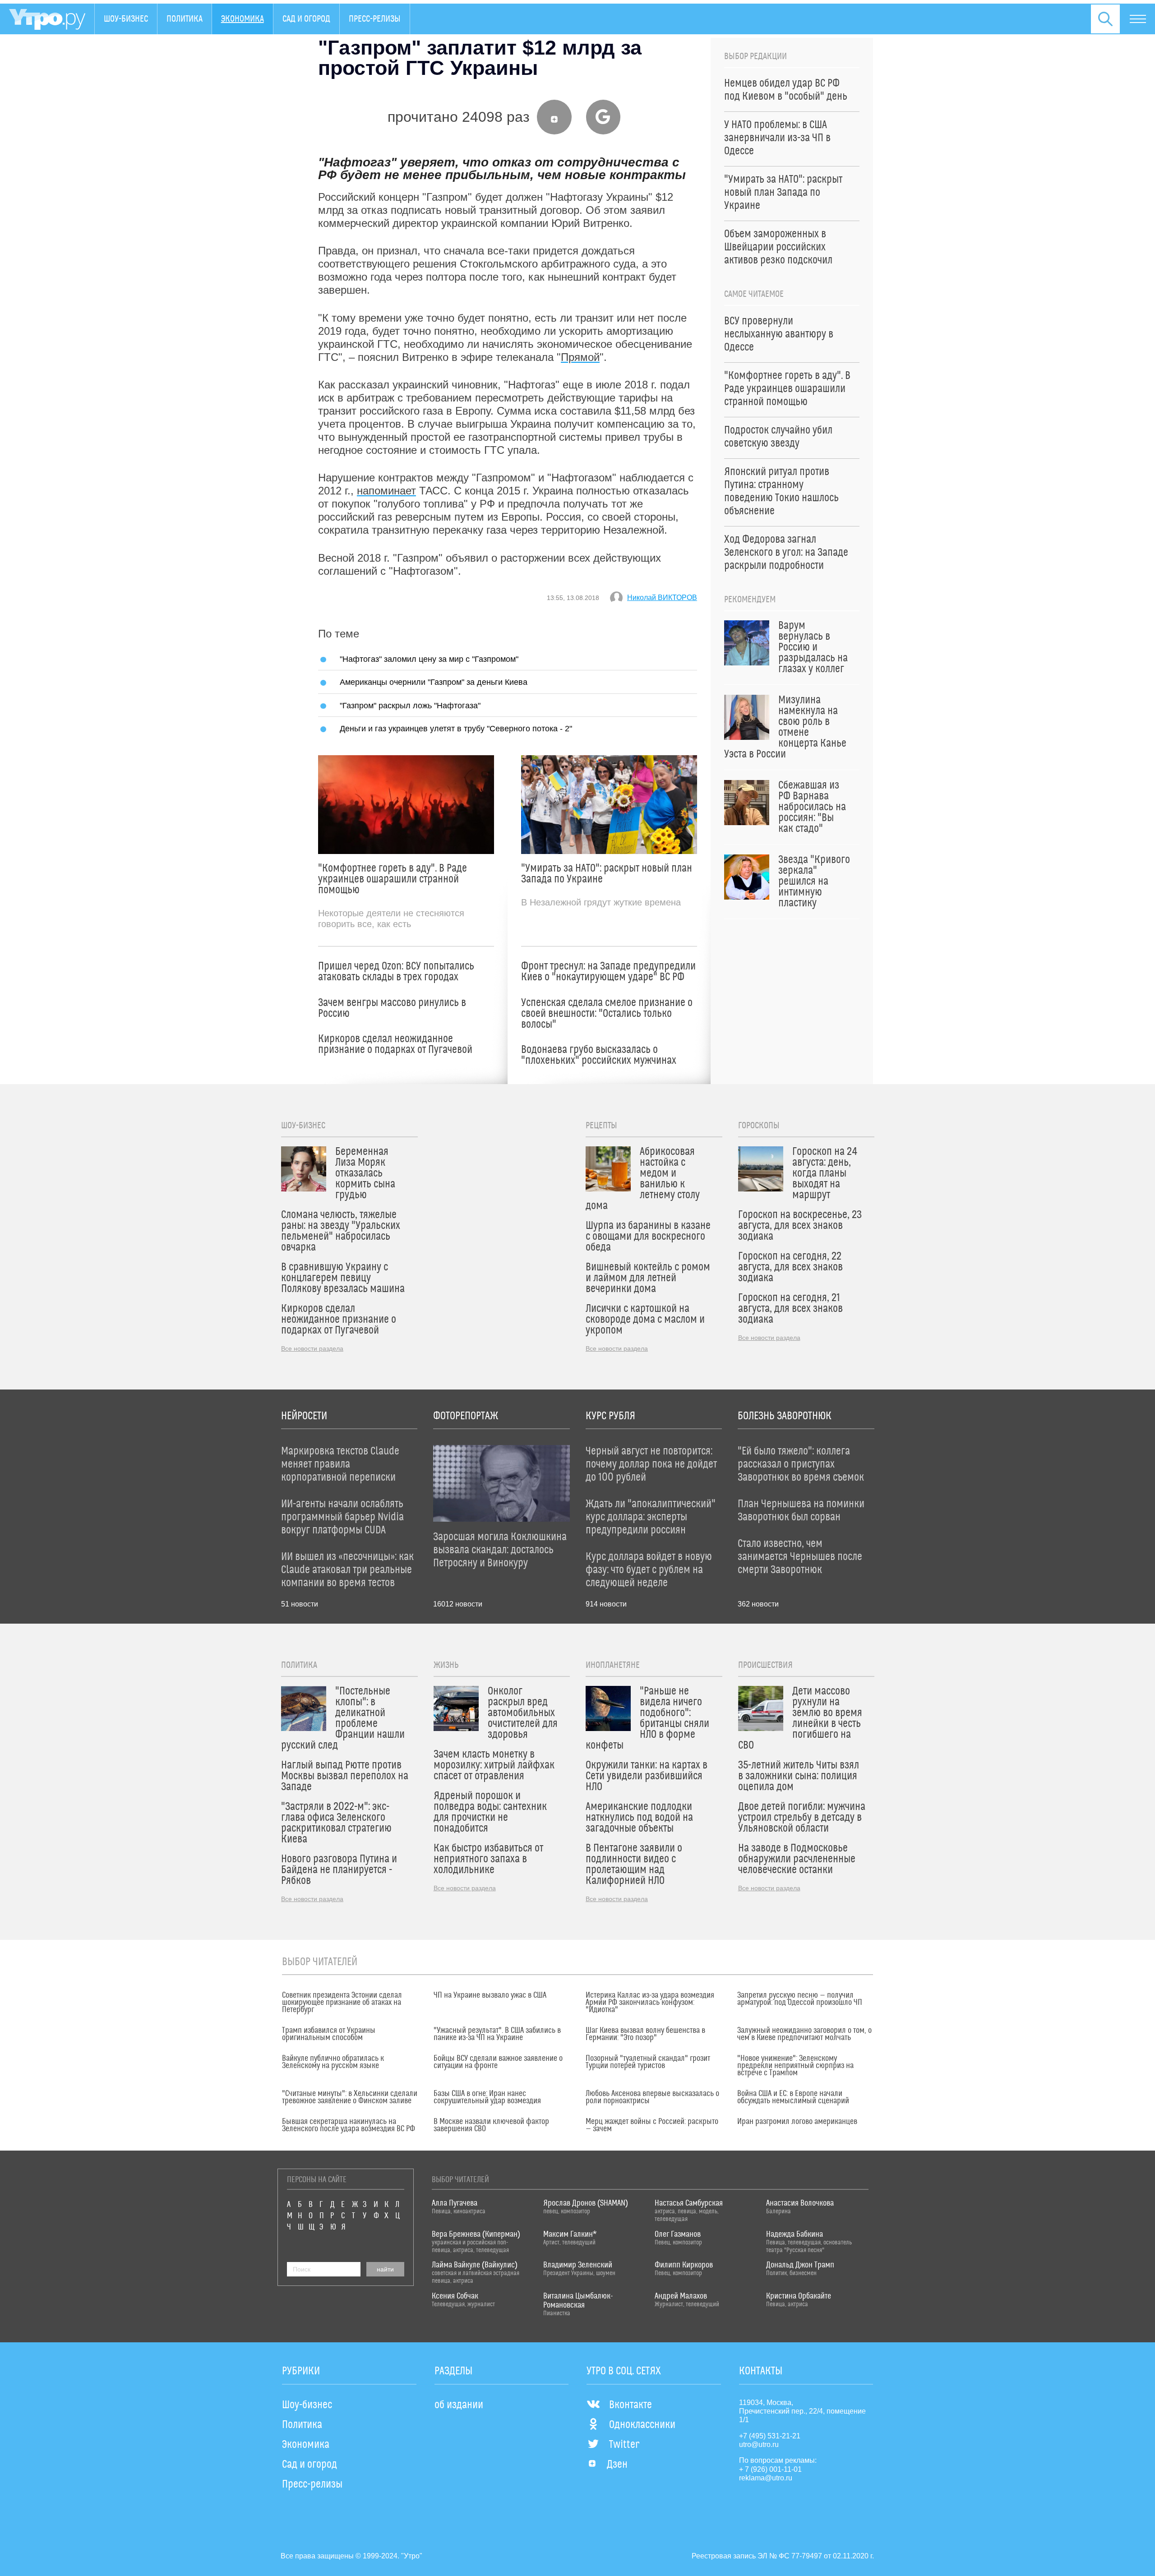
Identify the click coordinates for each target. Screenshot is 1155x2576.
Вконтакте (631, 2405)
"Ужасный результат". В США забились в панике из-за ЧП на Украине (497, 2034)
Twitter (624, 2445)
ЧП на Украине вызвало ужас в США (490, 1995)
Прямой (580, 357)
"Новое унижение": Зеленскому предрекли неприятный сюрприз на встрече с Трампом (795, 2066)
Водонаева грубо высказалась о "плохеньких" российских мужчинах (599, 1055)
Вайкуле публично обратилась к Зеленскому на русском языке (333, 2062)
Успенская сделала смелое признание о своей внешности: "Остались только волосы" (607, 1014)
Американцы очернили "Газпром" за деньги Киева (434, 682)
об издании (459, 2405)
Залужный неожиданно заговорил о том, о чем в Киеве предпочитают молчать (804, 2034)
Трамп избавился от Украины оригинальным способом (329, 2034)
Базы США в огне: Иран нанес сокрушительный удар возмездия (487, 2097)
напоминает (386, 491)
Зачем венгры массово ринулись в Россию (392, 1008)
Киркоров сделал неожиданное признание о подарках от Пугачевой (395, 1044)
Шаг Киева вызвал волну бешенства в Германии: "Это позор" (645, 2034)
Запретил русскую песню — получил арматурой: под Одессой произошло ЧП (800, 1999)
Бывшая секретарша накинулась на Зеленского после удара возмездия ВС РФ (349, 2125)
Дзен (617, 2465)
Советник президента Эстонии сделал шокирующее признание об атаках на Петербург (342, 2003)
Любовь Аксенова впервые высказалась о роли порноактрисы (652, 2097)
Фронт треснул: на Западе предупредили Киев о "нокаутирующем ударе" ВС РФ (608, 972)
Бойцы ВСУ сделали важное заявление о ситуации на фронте (498, 2062)
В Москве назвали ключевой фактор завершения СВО (491, 2125)
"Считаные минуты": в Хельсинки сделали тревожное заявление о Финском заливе (350, 2097)
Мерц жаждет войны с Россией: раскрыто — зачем (652, 2125)
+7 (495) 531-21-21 (770, 2436)
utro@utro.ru (759, 2444)
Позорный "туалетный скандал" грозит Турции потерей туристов (648, 2062)
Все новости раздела (312, 1348)
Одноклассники (642, 2425)
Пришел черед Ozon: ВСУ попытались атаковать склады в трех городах (396, 972)
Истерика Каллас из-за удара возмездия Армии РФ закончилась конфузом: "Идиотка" (650, 2003)
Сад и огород (306, 19)
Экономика (243, 19)
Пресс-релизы (375, 19)
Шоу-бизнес (126, 19)
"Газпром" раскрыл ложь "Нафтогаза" (410, 705)
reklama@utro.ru (766, 2478)
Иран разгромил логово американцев (797, 2122)
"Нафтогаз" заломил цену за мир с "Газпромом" (429, 659)
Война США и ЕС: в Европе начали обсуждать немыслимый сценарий (793, 2097)
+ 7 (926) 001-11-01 (770, 2469)
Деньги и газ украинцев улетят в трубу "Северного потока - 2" (456, 728)
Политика (185, 19)
